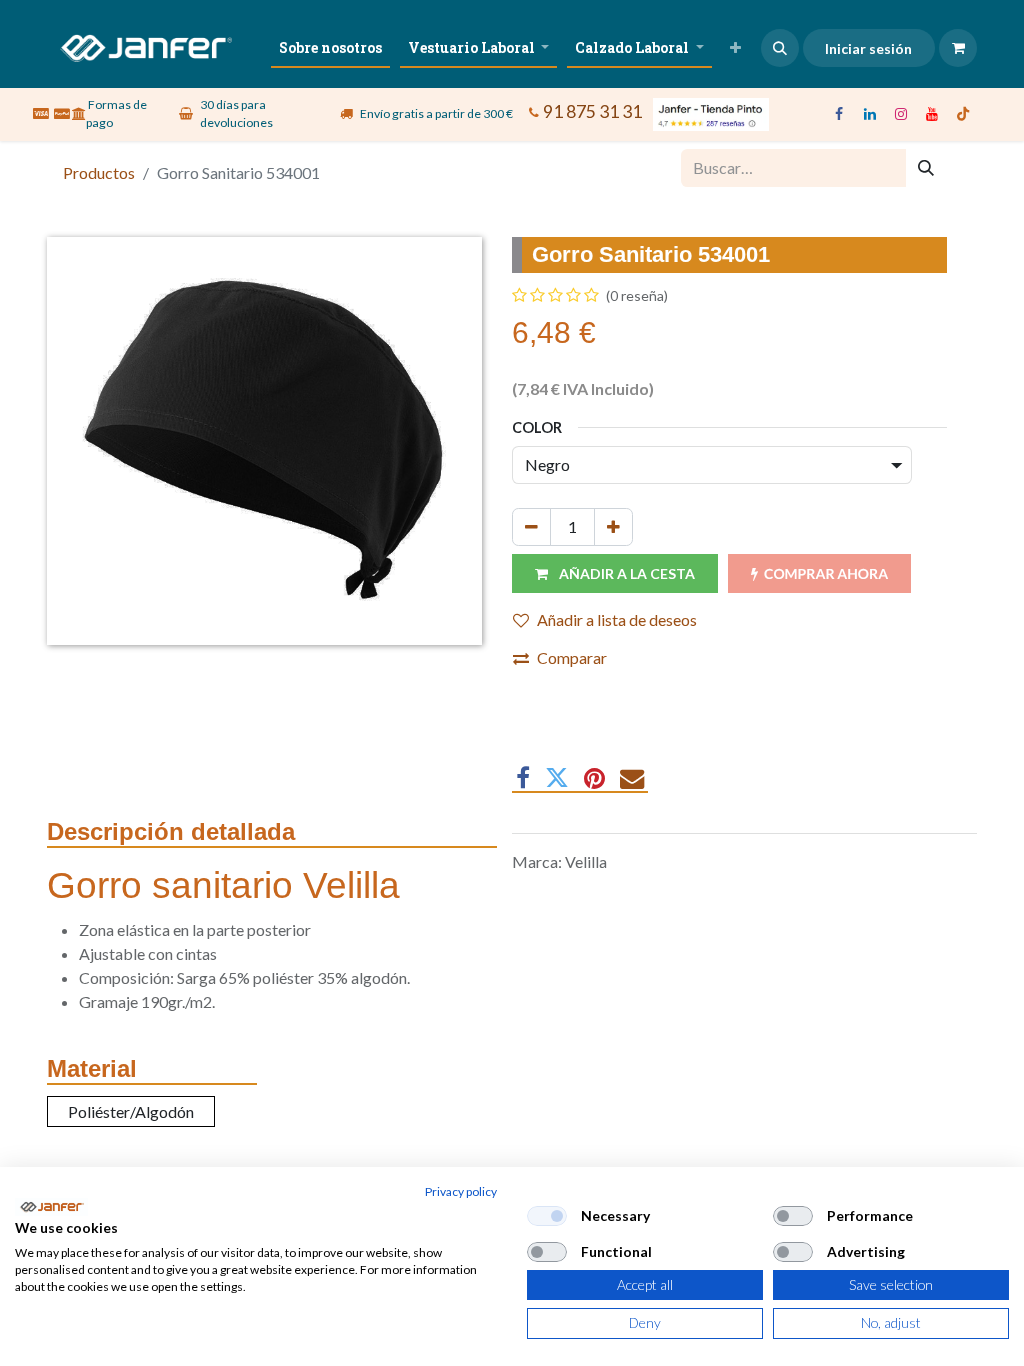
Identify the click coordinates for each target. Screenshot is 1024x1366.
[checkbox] (547, 1216)
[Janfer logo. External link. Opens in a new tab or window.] (51, 1207)
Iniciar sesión (868, 48)
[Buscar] (926, 168)
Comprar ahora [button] (826, 573)
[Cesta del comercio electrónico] (958, 48)
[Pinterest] (594, 778)
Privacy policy (461, 1191)
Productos (99, 172)
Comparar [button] (572, 657)
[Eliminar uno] (531, 527)
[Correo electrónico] (632, 778)
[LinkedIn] (870, 114)
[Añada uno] (613, 527)
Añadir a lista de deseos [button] (617, 619)
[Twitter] (557, 778)
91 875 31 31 (592, 110)
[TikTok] (963, 114)
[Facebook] (839, 114)
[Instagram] (901, 114)
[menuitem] (330, 47)
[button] (780, 48)
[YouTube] (932, 114)
